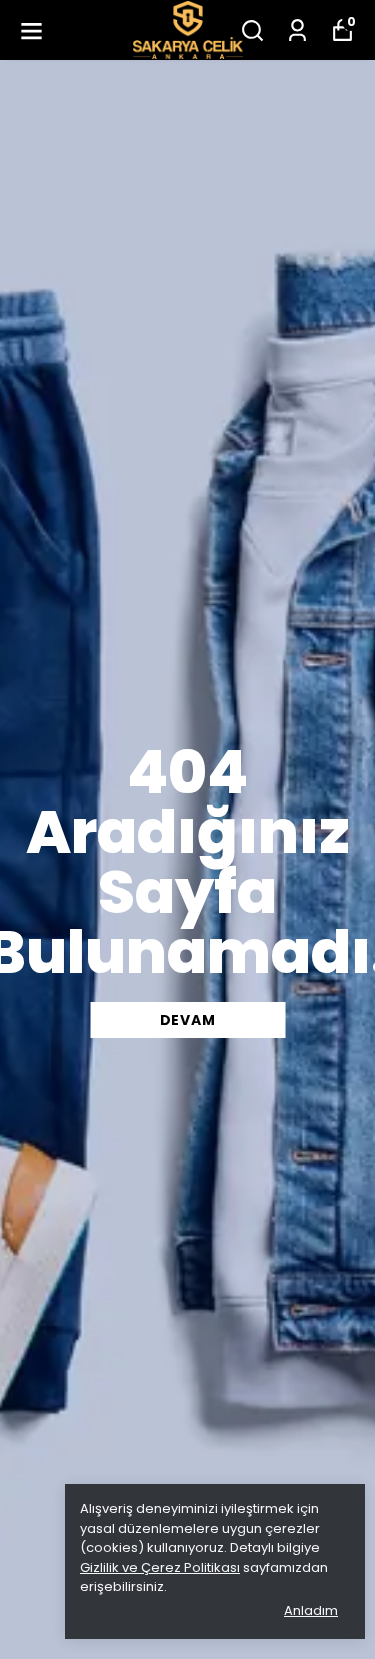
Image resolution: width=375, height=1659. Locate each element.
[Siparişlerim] (297, 30)
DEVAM (188, 1020)
